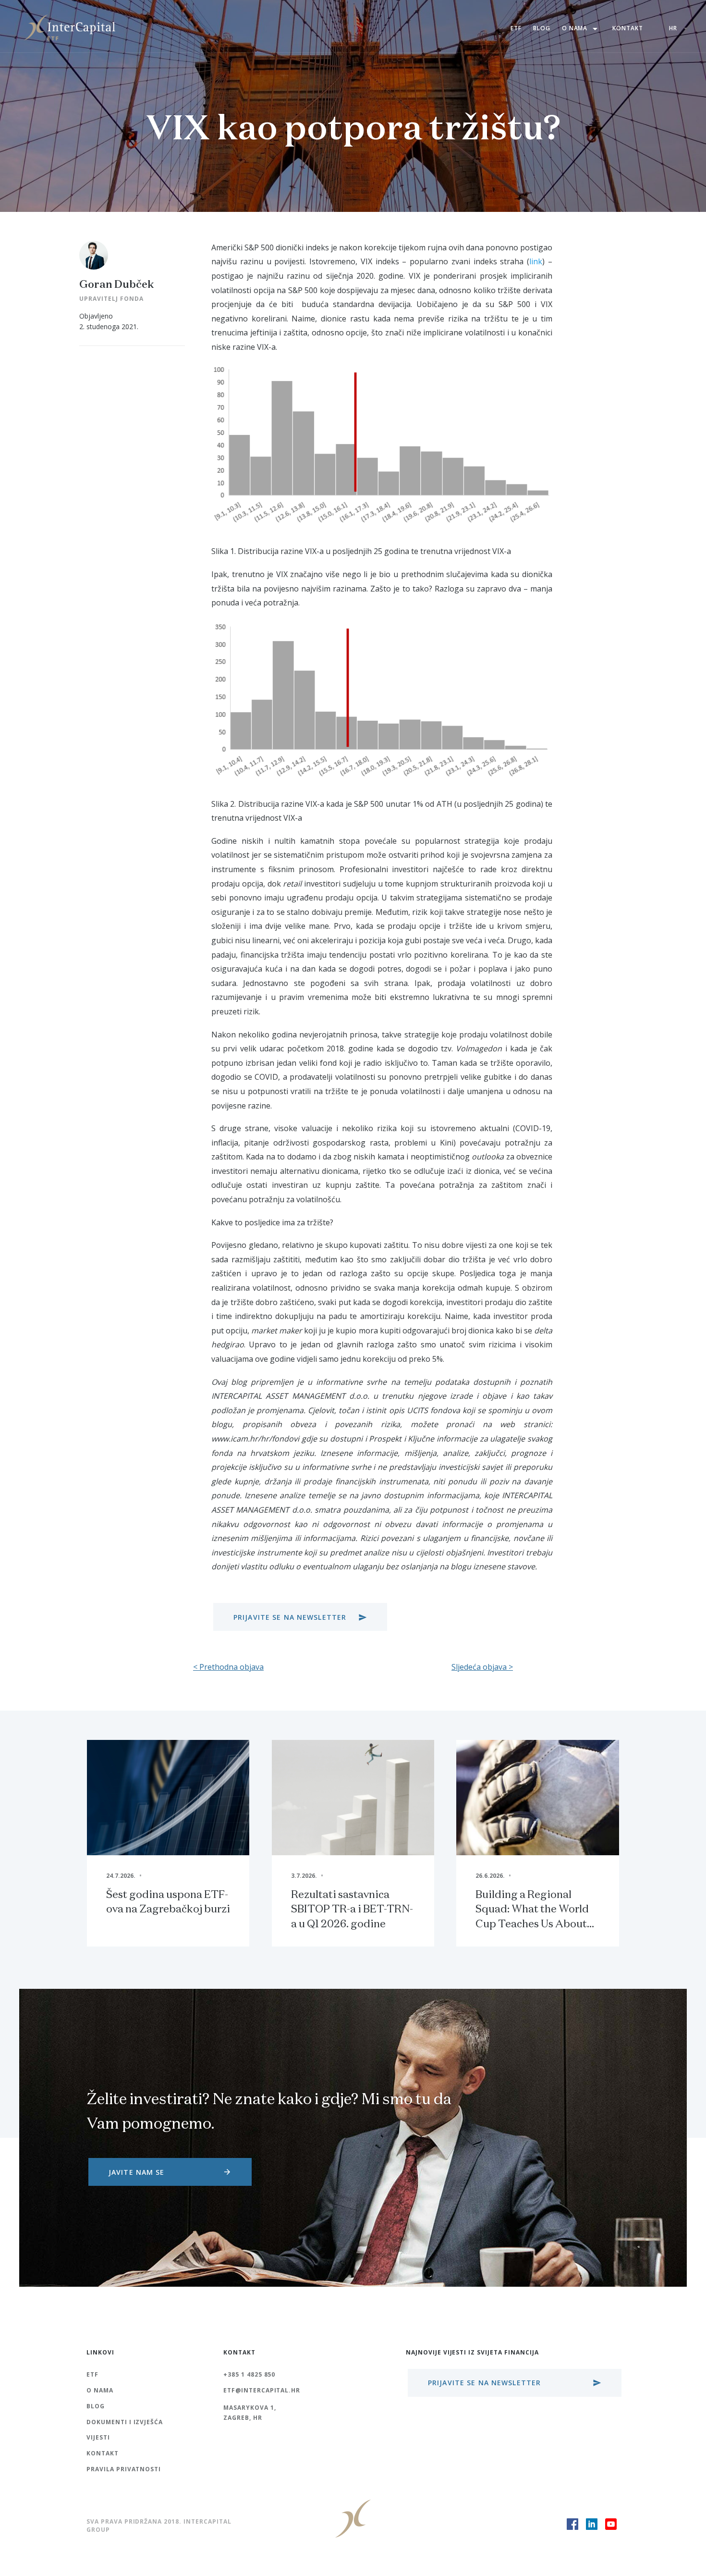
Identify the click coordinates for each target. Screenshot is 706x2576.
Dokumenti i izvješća (125, 2422)
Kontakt (628, 28)
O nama (582, 29)
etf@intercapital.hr (262, 2390)
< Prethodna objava (228, 1667)
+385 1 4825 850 (249, 2374)
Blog (542, 28)
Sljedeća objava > (482, 1667)
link (536, 261)
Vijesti (98, 2437)
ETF (516, 28)
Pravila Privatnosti (124, 2469)
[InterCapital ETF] (70, 26)
